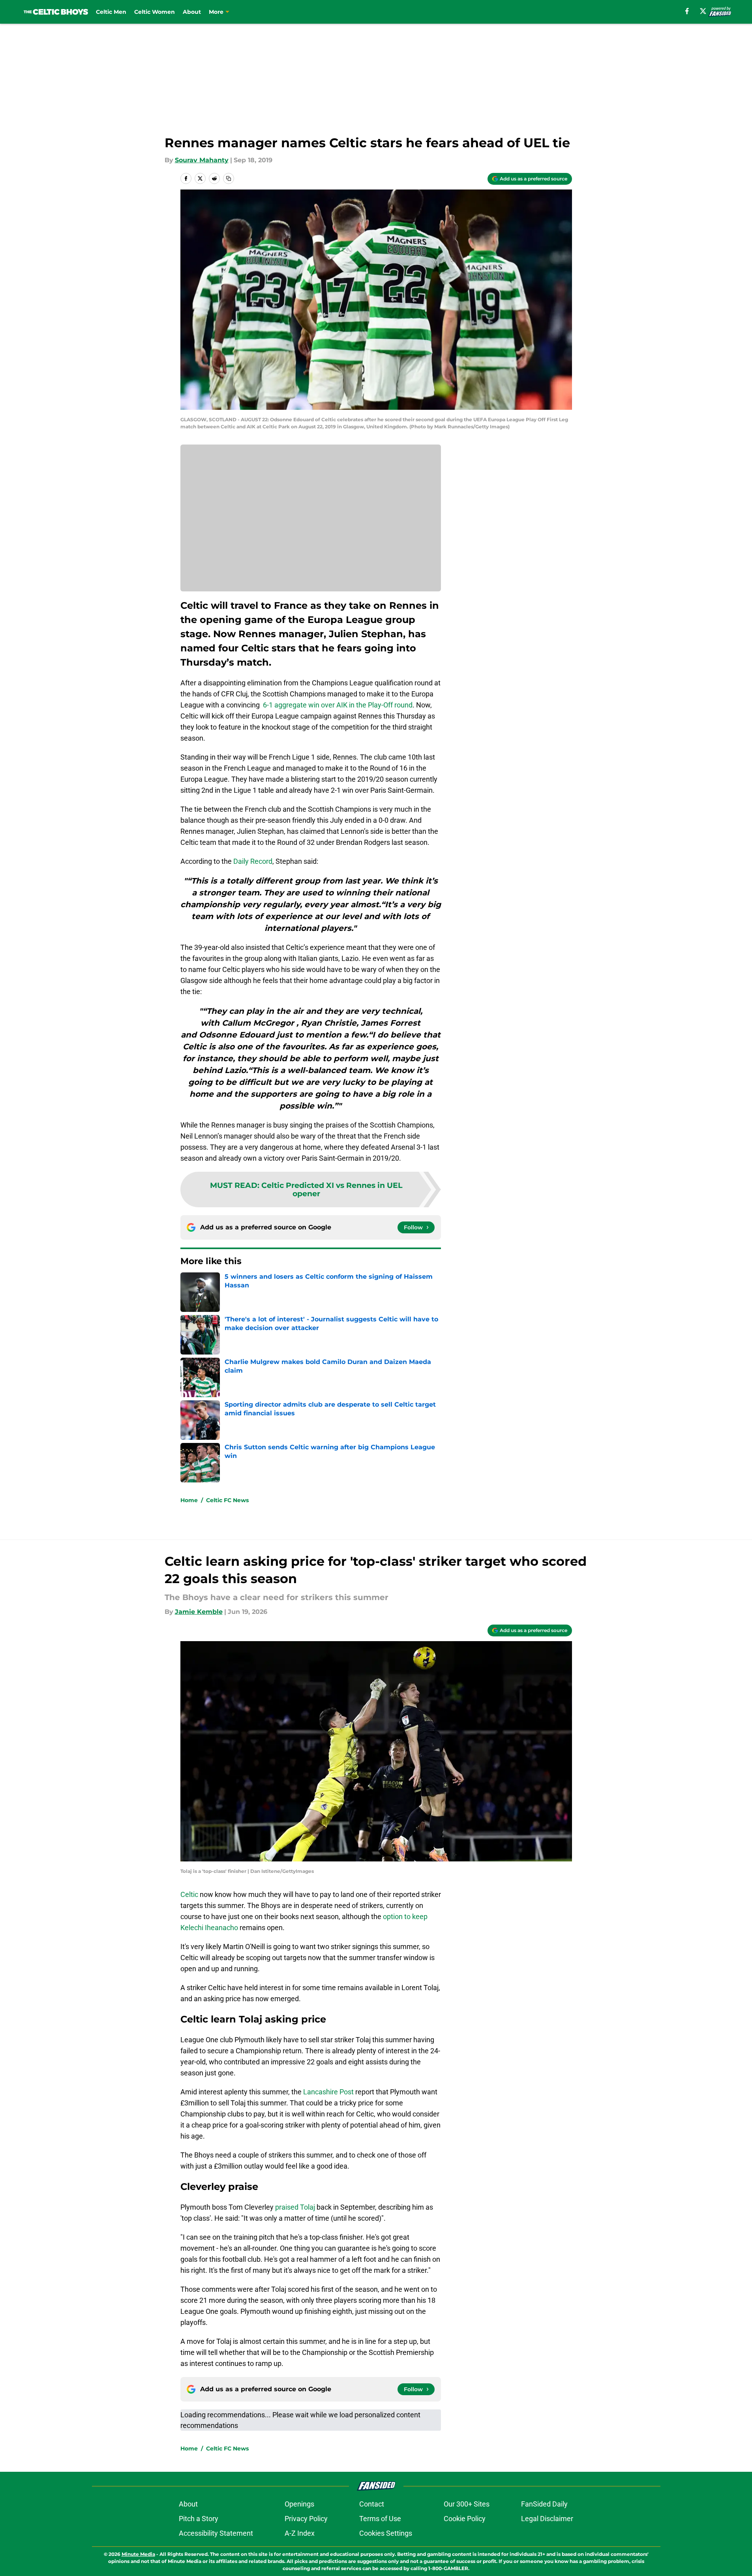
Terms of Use (380, 2519)
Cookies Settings (386, 2533)
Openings (299, 2504)
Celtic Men (111, 12)
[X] (703, 11)
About (192, 12)
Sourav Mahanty (202, 160)
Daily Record (253, 861)
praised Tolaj (295, 2207)
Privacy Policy (306, 2519)
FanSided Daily (544, 2504)
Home (189, 1500)
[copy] (229, 178)
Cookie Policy (465, 2519)
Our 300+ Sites (467, 2504)
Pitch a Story (199, 2519)
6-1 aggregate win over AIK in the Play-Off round (338, 705)
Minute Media (138, 2554)
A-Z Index (300, 2533)
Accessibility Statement (216, 2533)
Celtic (189, 1894)
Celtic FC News (227, 1500)
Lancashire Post (328, 2092)
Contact (372, 2504)
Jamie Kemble (199, 1612)
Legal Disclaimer (547, 2519)
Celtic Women (155, 12)
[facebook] (687, 11)
